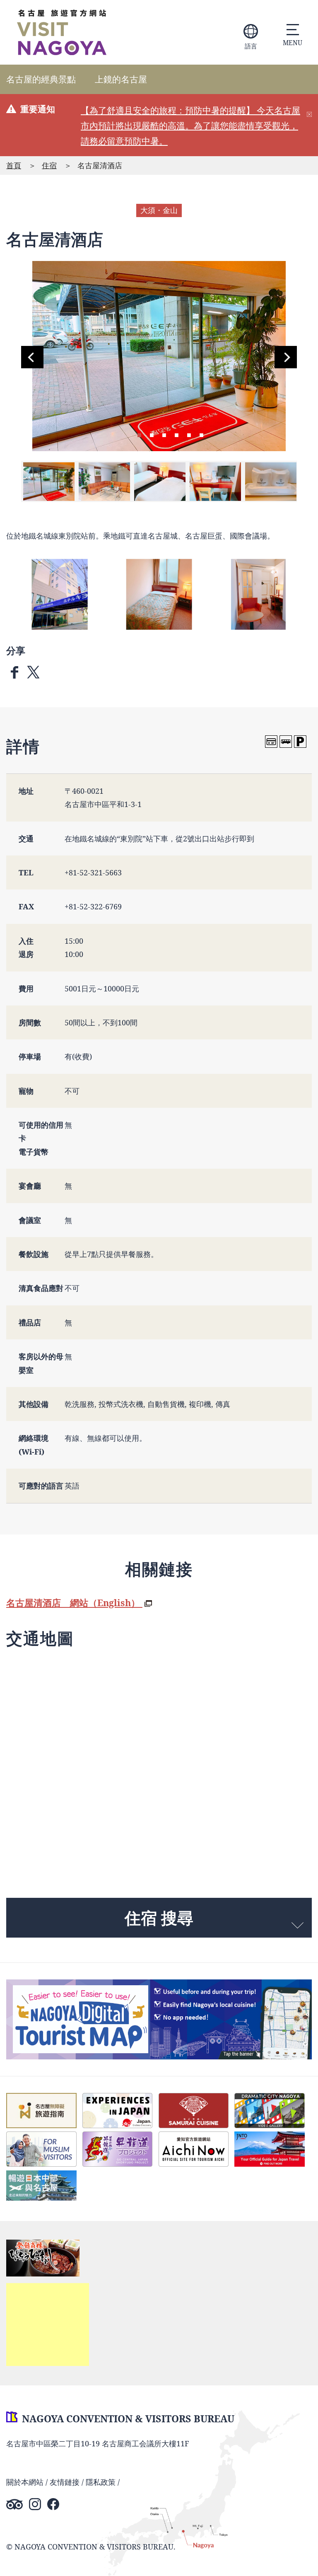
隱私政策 (101, 2482)
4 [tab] (176, 434)
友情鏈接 (65, 2482)
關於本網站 (25, 2482)
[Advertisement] (48, 2325)
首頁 (14, 165)
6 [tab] (201, 434)
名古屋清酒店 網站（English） (74, 1603)
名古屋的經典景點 (41, 79)
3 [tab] (164, 434)
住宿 (49, 165)
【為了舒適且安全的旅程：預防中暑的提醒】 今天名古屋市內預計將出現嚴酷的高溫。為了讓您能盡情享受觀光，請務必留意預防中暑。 (190, 126)
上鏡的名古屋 (121, 79)
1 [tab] (139, 434)
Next (286, 357)
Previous (32, 357)
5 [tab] (189, 434)
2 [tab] (152, 434)
